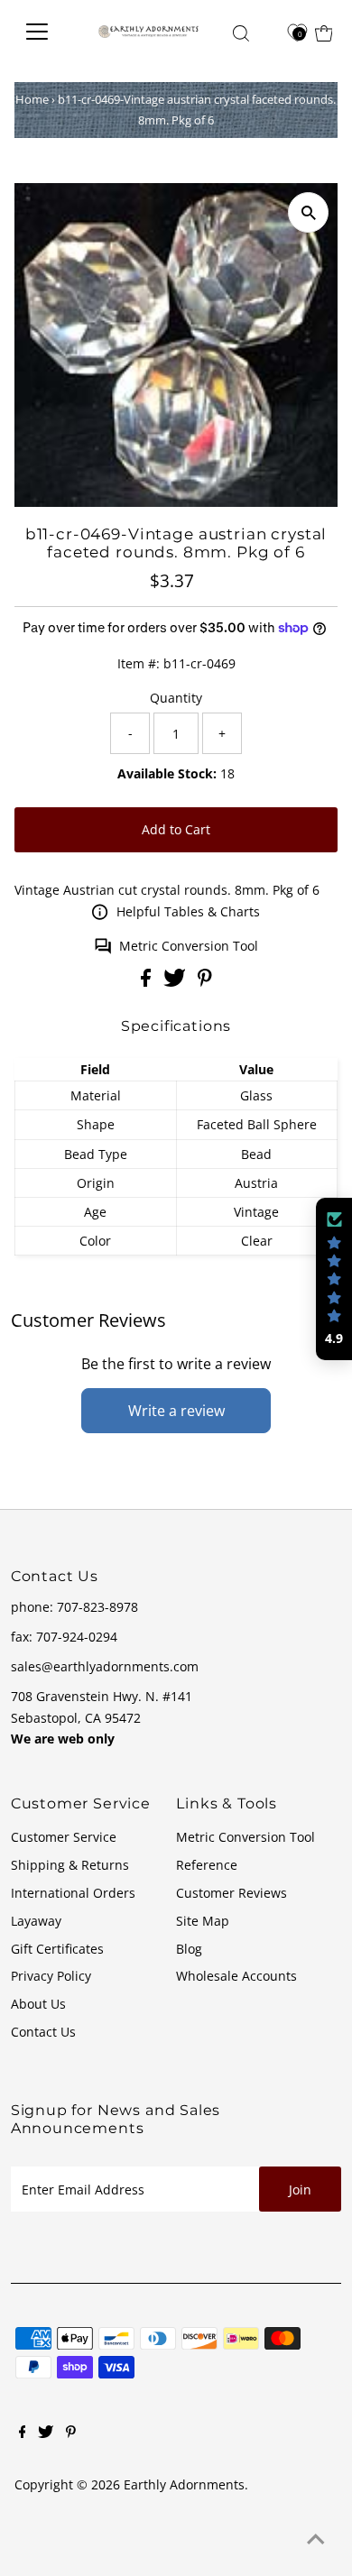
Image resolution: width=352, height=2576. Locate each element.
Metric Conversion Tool (189, 946)
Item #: (139, 663)
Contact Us (43, 2032)
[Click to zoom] (308, 212)
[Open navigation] (46, 32)
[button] (334, 1279)
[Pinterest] (71, 2433)
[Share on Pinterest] (205, 982)
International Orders (73, 1893)
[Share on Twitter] (176, 982)
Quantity (176, 698)
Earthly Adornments (184, 2484)
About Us (38, 2004)
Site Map (203, 1921)
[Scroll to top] (316, 2540)
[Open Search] (241, 33)
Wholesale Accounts (236, 1976)
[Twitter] (46, 2433)
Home (32, 99)
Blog (189, 1949)
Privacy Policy (51, 1976)
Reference (207, 1865)
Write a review (176, 1411)
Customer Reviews (232, 1893)
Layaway (36, 1921)
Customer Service (64, 1837)
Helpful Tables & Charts (188, 911)
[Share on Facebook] (148, 982)
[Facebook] (23, 2433)
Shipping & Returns (70, 1865)
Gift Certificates (57, 1949)
